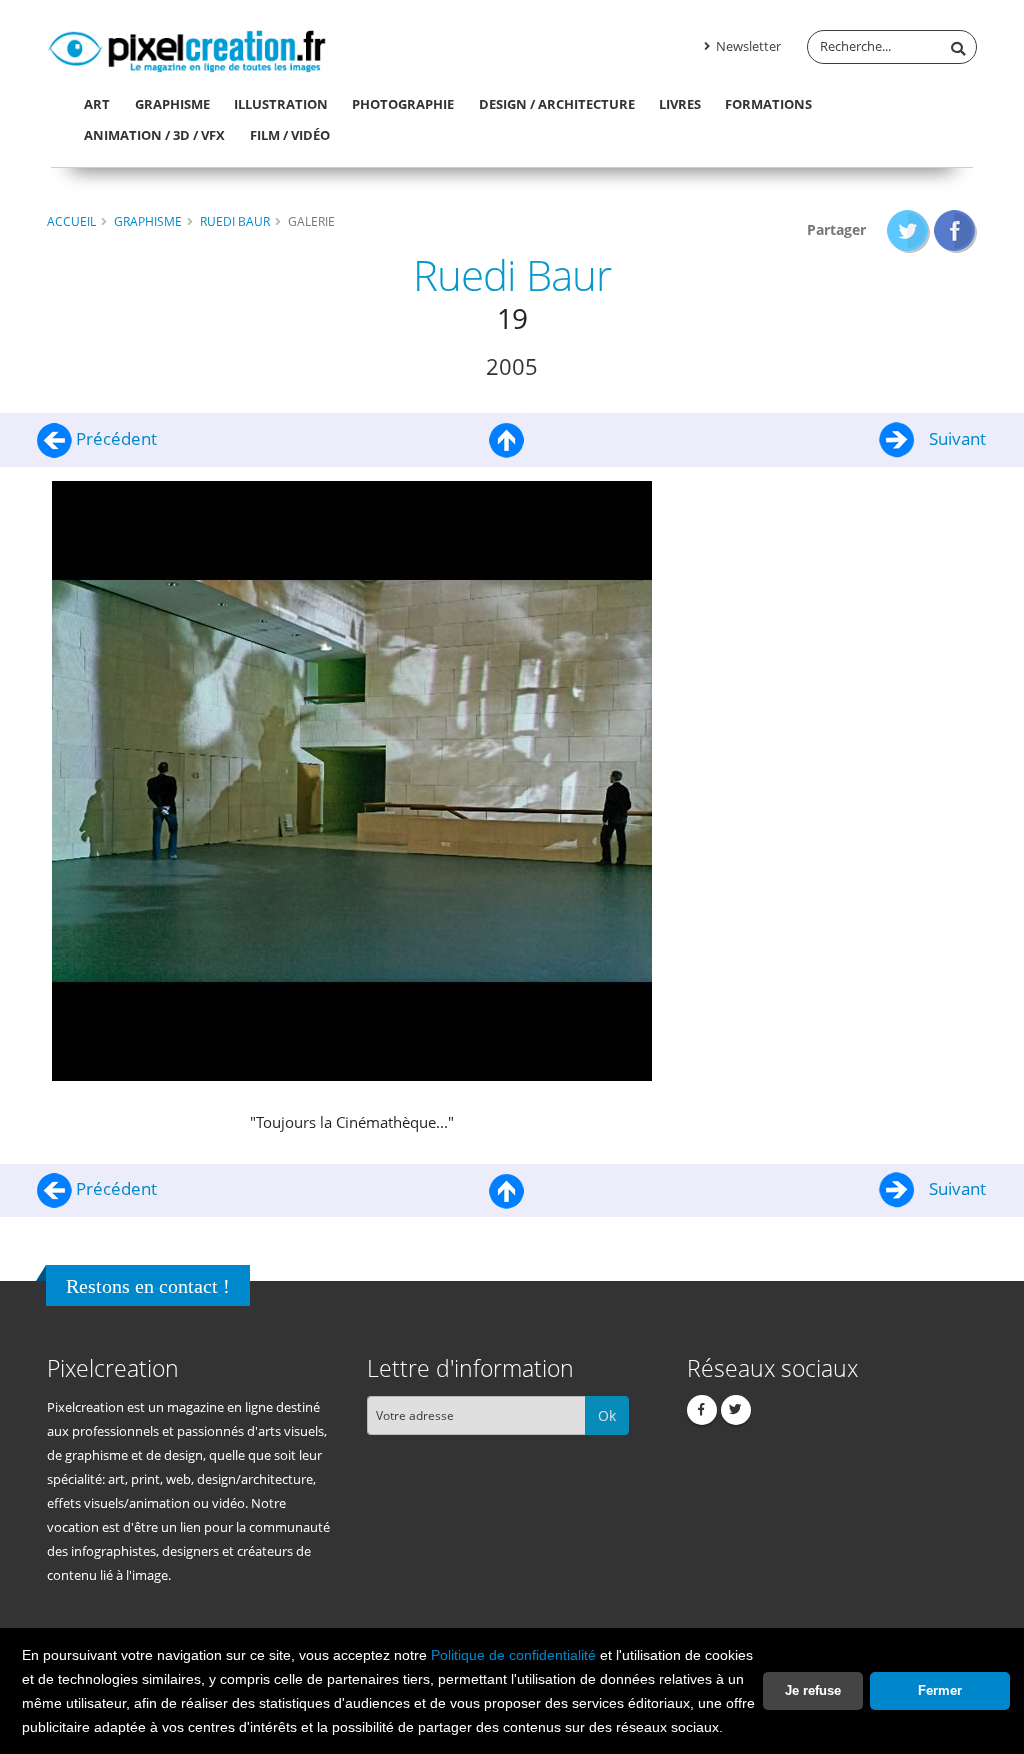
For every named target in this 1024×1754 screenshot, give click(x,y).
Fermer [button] (940, 1690)
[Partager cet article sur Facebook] (955, 229)
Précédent (114, 438)
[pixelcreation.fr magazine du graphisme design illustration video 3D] (187, 48)
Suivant (955, 438)
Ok (607, 1415)
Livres (680, 104)
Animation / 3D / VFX (154, 135)
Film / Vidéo (290, 135)
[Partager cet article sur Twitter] (908, 229)
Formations (768, 104)
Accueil (71, 221)
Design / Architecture (557, 104)
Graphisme (172, 104)
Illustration (281, 104)
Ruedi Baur (235, 221)
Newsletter (747, 46)
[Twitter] (736, 1410)
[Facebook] (702, 1410)
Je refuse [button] (813, 1690)
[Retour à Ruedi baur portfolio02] (507, 438)
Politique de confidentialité (513, 1655)
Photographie (403, 104)
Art (97, 104)
